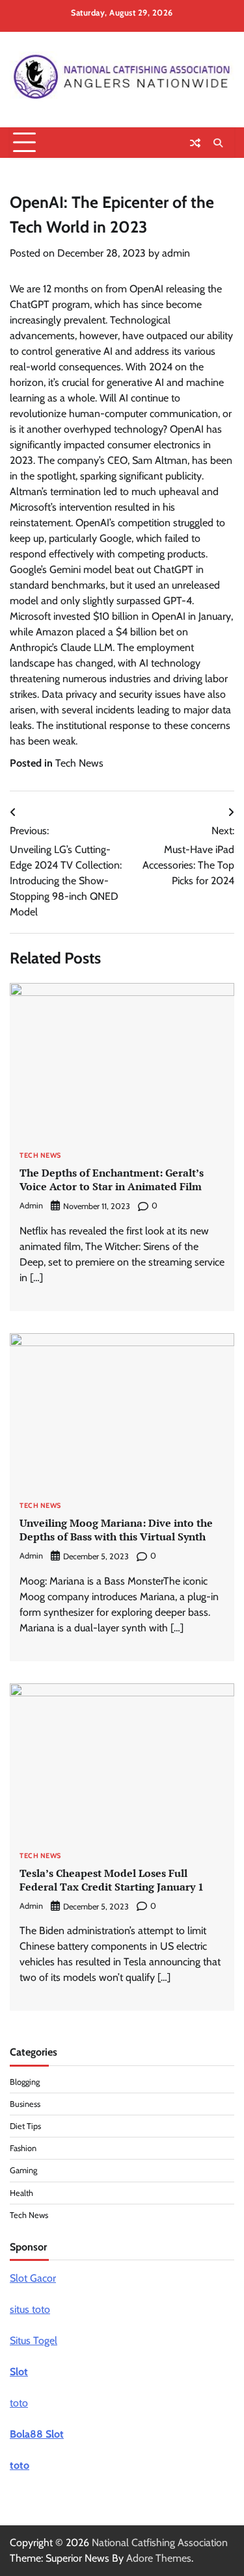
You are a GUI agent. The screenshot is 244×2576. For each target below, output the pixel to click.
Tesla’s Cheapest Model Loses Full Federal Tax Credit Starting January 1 (112, 1880)
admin (176, 253)
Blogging (25, 2082)
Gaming (23, 2170)
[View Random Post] (195, 143)
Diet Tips (25, 2126)
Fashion (23, 2148)
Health (21, 2193)
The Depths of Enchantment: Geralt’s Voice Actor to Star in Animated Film (112, 1180)
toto (19, 2403)
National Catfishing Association (160, 2543)
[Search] (218, 143)
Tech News (79, 763)
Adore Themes (159, 2558)
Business (25, 2104)
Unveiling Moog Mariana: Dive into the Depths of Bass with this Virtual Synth (116, 1530)
